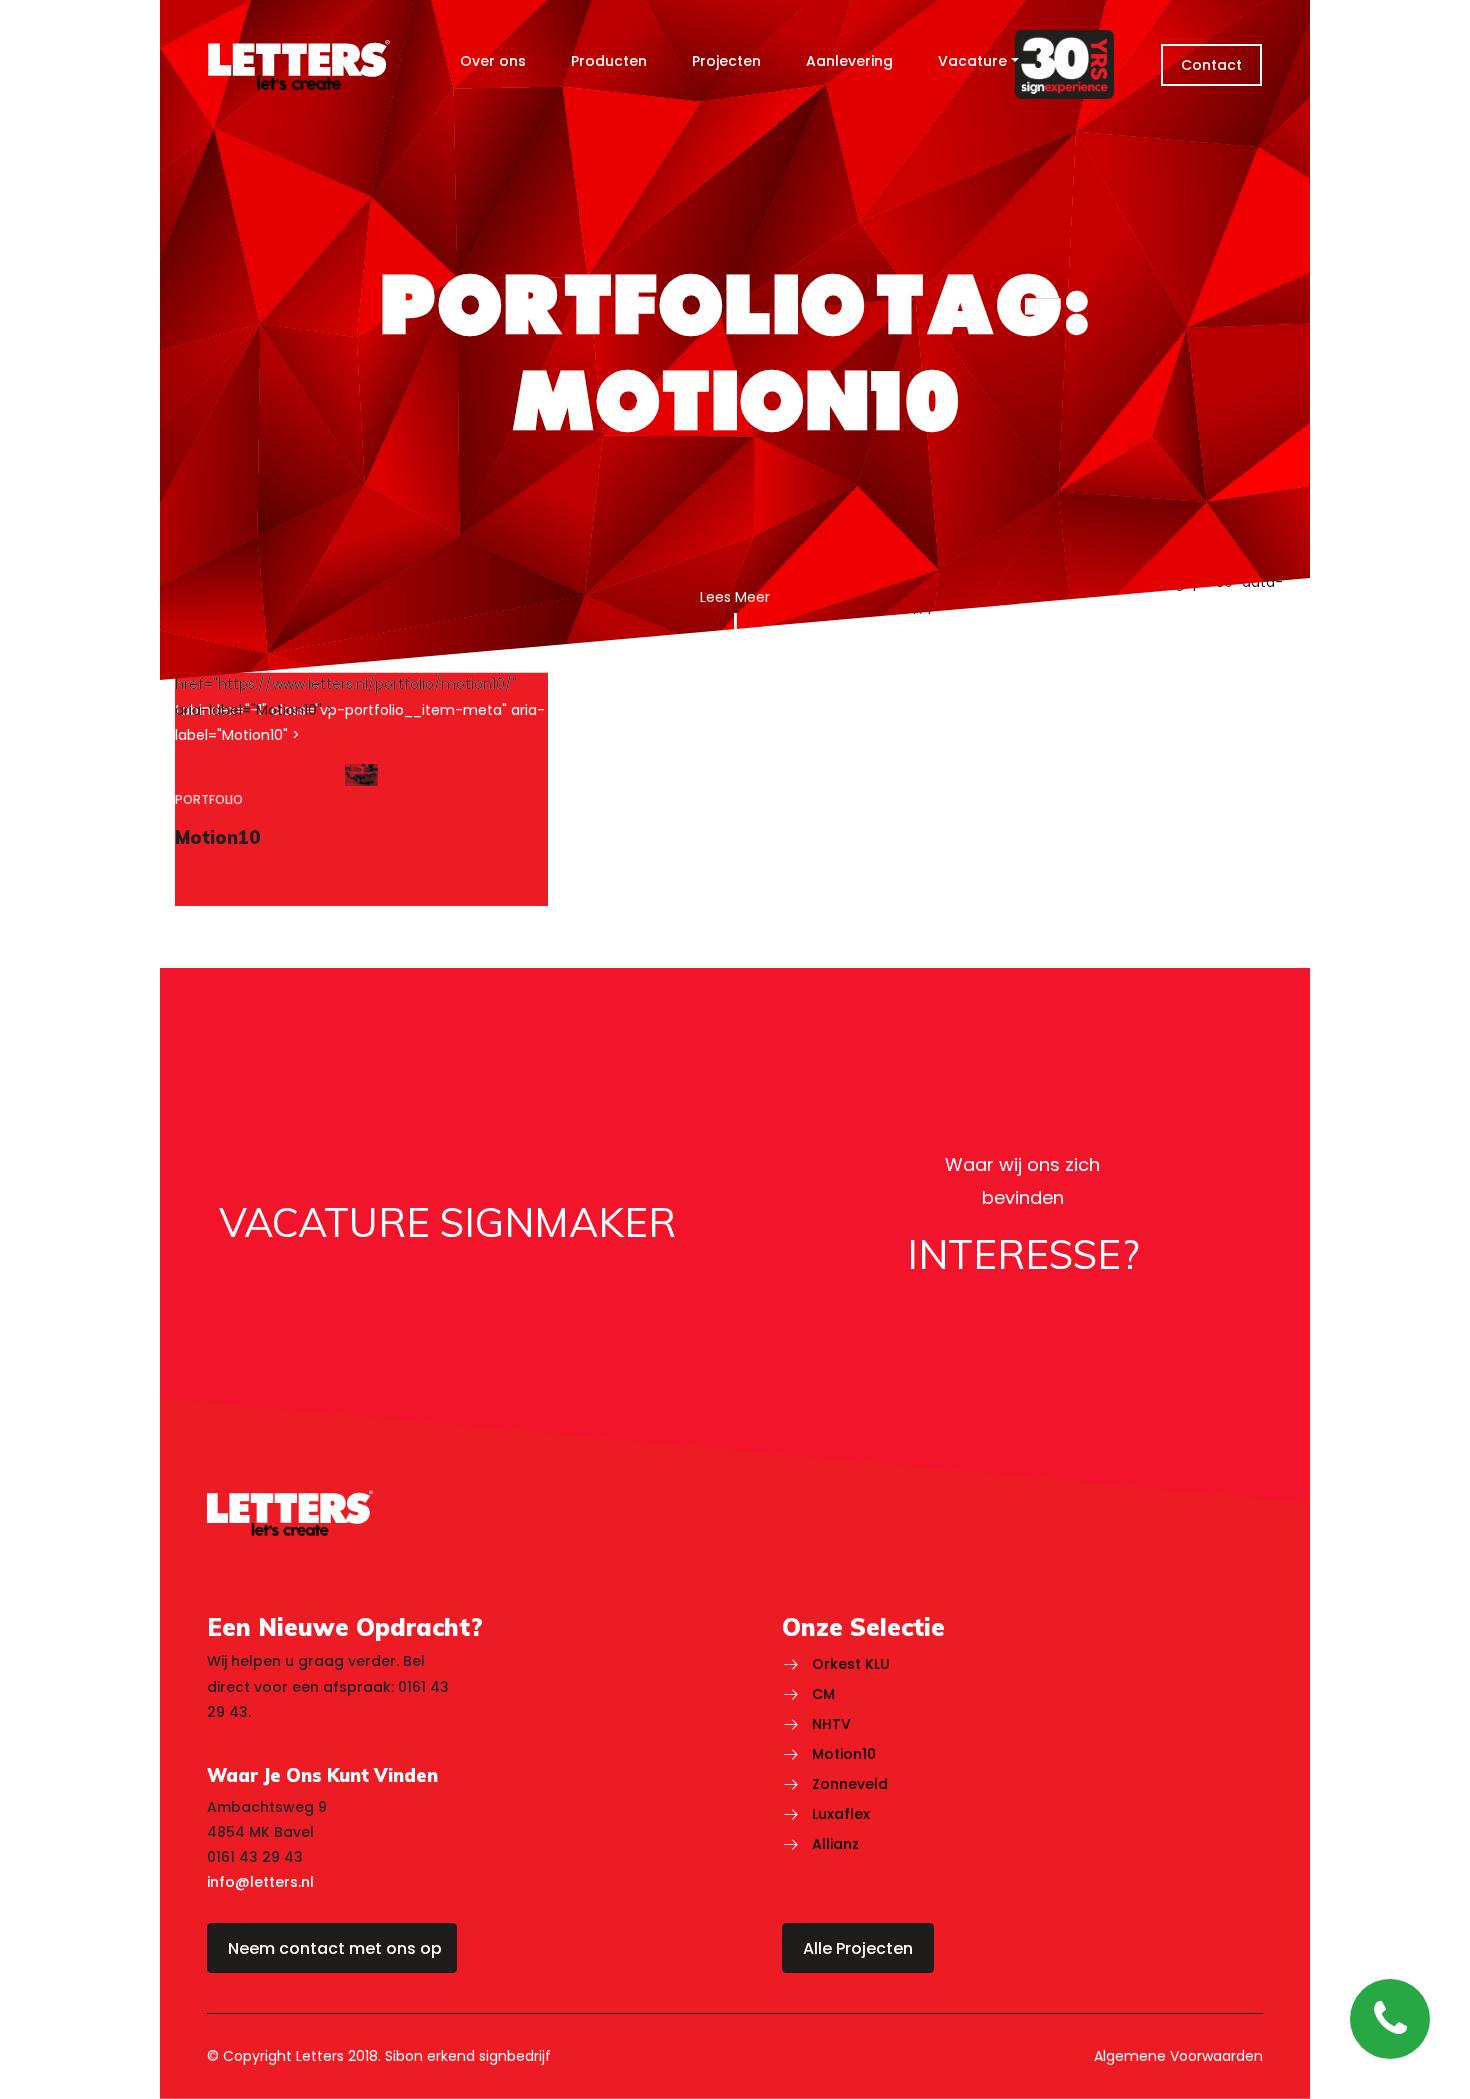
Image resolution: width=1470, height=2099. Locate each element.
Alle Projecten (858, 1948)
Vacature (972, 61)
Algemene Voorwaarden (1178, 2056)
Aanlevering (849, 61)
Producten (609, 61)
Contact (1211, 65)
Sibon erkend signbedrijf (468, 2056)
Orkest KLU (851, 1664)
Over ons (493, 61)
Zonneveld (850, 1784)
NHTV (831, 1724)
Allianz (835, 1844)
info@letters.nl (260, 1882)
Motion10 (844, 1754)
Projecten (726, 61)
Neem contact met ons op (335, 1948)
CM (823, 1694)
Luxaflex (841, 1814)
